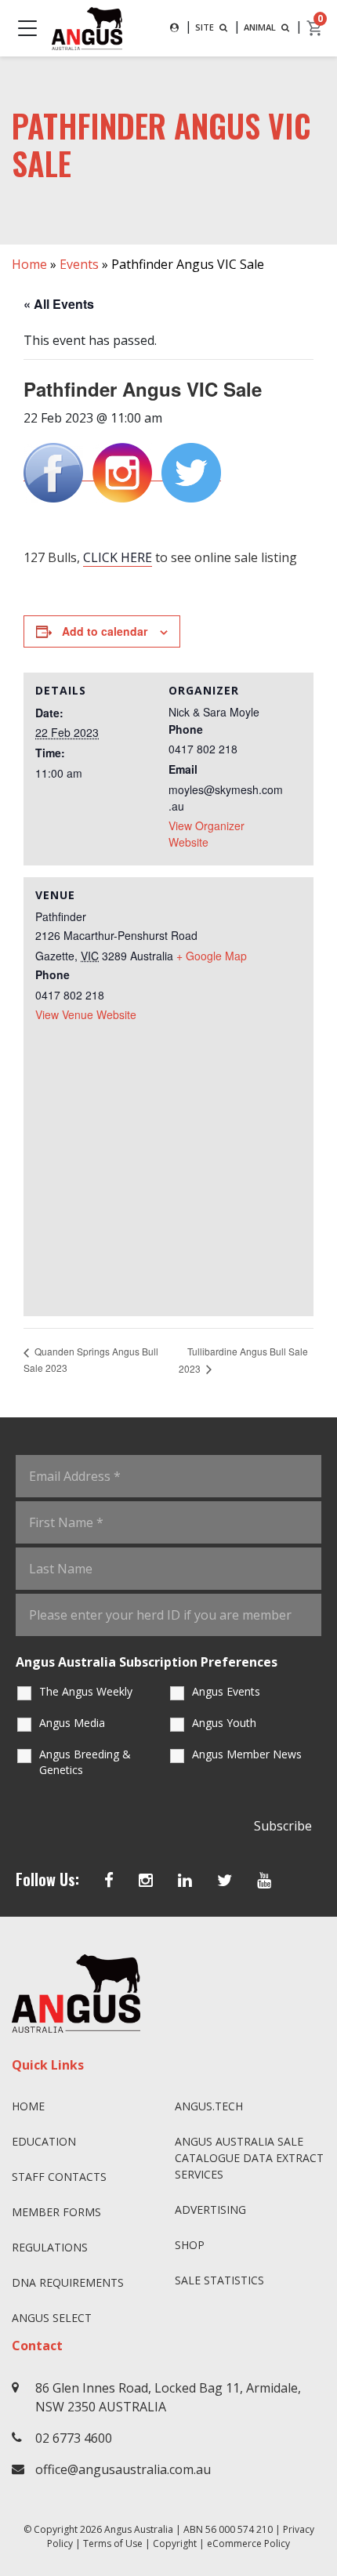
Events (79, 264)
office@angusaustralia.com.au (123, 2469)
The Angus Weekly (86, 1691)
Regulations (50, 2247)
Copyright (175, 2543)
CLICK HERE (118, 557)
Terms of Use (113, 2543)
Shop (190, 2245)
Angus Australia (139, 2529)
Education (44, 2141)
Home (29, 264)
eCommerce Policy (248, 2543)
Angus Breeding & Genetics (85, 1762)
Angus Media (72, 1723)
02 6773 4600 (74, 2438)
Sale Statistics (219, 2280)
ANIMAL (261, 27)
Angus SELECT (52, 2318)
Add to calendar (105, 631)
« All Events (59, 304)
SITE (206, 27)
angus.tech (209, 2106)
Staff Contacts (59, 2177)
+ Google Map (212, 956)
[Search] (174, 28)
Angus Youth (224, 1723)
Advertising (210, 2210)
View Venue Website (86, 1014)
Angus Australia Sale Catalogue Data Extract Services (249, 2158)
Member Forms (56, 2212)
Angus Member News (247, 1754)
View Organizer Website (207, 834)
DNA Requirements (68, 2282)
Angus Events (226, 1691)
